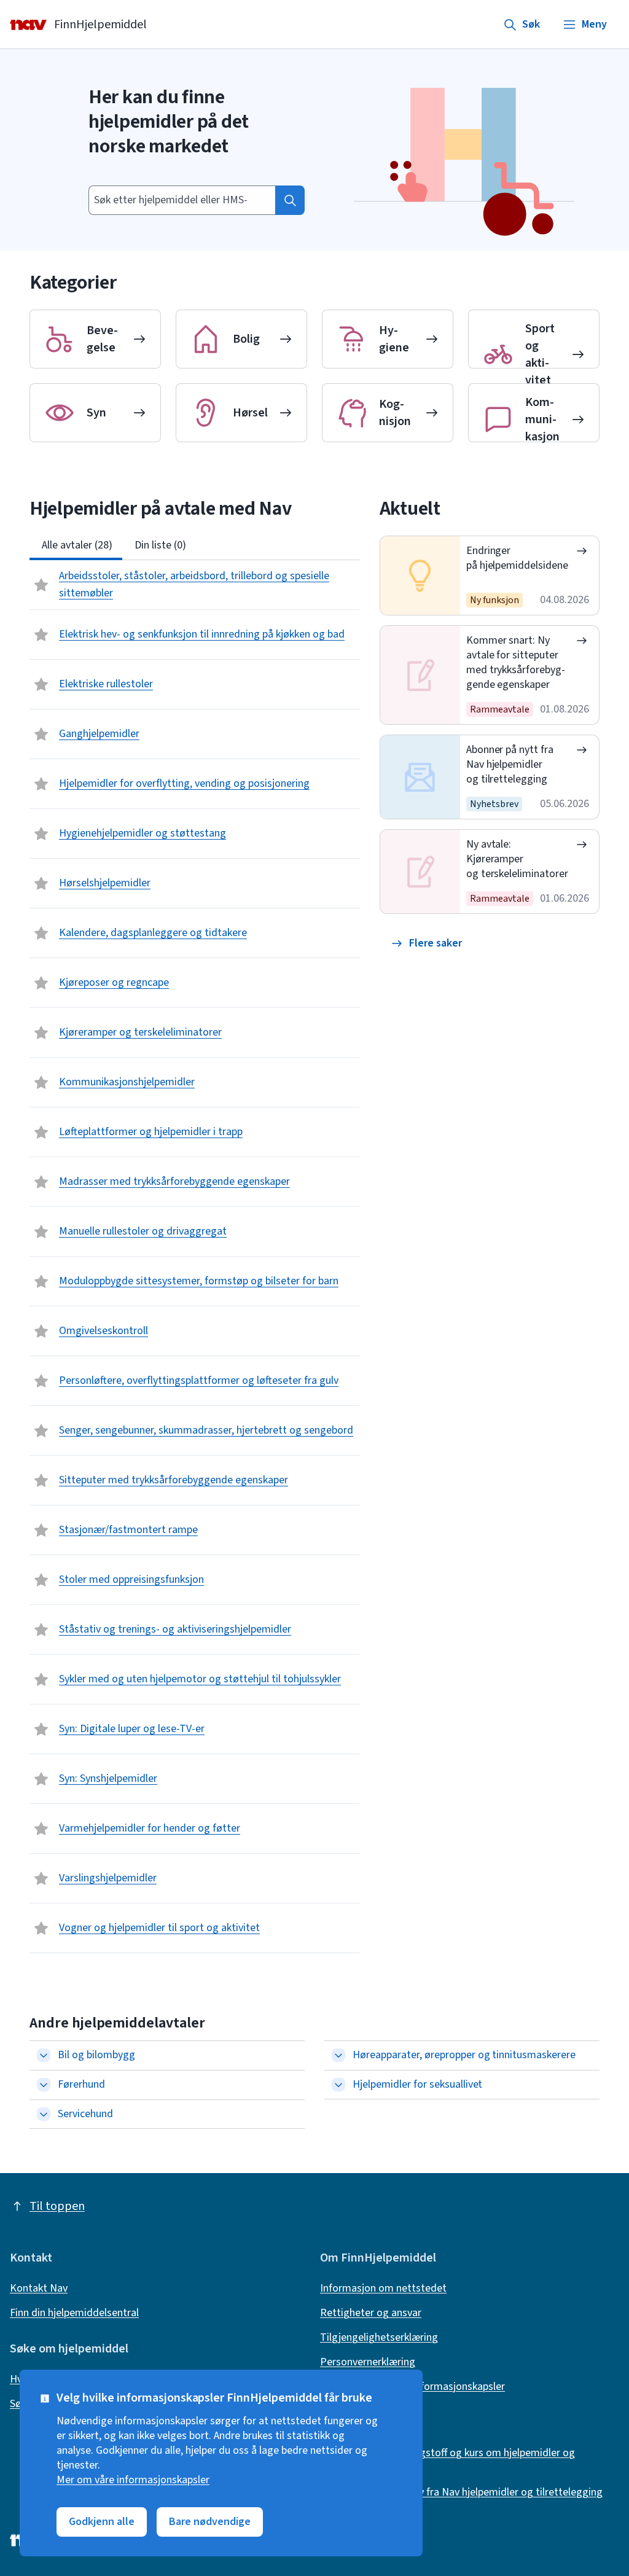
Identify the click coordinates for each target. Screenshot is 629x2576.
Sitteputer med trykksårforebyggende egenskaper (174, 1480)
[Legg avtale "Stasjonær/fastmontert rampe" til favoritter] (42, 1530)
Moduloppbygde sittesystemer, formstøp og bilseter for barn (199, 1281)
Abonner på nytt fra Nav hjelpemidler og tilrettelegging (510, 764)
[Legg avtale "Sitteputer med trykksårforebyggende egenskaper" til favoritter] (42, 1480)
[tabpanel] (195, 1257)
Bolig (246, 339)
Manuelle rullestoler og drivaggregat (143, 1231)
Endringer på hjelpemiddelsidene (518, 558)
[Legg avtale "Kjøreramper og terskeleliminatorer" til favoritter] (42, 1032)
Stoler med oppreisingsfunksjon (131, 1579)
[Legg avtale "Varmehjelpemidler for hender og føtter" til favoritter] (42, 1829)
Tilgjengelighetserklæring (379, 2338)
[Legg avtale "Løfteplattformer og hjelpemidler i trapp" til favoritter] (42, 1132)
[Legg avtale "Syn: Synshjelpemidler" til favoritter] (42, 1779)
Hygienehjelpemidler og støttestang (143, 833)
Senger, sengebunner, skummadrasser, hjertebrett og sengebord (206, 1430)
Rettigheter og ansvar (371, 2313)
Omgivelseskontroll (104, 1331)
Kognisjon (395, 413)
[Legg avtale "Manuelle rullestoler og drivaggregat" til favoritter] (42, 1231)
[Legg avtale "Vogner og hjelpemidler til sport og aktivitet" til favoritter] (42, 1928)
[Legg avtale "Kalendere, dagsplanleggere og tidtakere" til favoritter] (42, 933)
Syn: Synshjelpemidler (108, 1778)
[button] (427, 943)
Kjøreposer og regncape (114, 982)
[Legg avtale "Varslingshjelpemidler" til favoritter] (42, 1878)
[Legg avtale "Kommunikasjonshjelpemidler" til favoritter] (42, 1082)
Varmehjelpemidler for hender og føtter (150, 1828)
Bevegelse (102, 339)
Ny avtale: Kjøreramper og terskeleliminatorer (518, 859)
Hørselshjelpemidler (105, 883)
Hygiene (394, 339)
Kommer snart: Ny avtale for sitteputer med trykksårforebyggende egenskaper (516, 662)
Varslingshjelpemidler (108, 1878)
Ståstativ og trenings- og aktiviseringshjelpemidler (175, 1629)
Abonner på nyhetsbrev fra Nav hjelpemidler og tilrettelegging (461, 2492)
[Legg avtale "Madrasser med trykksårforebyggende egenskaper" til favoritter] (42, 1182)
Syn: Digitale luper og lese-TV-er (132, 1729)
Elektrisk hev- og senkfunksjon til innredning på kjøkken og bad (202, 634)
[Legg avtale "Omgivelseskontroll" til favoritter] (42, 1331)
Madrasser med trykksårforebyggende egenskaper (174, 1181)
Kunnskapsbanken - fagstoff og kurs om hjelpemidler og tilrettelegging (447, 2461)
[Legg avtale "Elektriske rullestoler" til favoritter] (42, 684)
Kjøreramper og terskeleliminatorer (140, 1032)
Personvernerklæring (368, 2362)
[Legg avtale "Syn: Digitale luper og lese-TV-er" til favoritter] (42, 1729)
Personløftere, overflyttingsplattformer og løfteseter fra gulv (199, 1380)
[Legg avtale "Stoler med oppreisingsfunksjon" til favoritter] (42, 1580)
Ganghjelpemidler (99, 734)
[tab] (76, 545)
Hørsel (250, 413)
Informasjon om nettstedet (383, 2289)
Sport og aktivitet (540, 354)
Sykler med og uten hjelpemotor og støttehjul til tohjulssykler (200, 1679)
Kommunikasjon (542, 420)
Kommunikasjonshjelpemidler (127, 1082)
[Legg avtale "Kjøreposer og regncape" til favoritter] (42, 983)
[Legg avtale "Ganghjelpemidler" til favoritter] (42, 734)
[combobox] (182, 200)
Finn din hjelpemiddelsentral (74, 2313)
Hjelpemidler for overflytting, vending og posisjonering (184, 783)
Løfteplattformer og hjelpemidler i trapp (151, 1132)
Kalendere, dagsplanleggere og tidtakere (153, 933)
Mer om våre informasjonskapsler (133, 2480)
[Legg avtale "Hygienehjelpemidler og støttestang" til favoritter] (42, 833)
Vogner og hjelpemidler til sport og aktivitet (159, 1928)
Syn (96, 413)
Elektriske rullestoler (106, 684)
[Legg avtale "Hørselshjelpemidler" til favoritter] (42, 883)
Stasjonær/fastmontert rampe (128, 1530)
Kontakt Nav (39, 2289)
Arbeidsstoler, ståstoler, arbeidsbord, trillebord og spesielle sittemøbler (194, 584)
